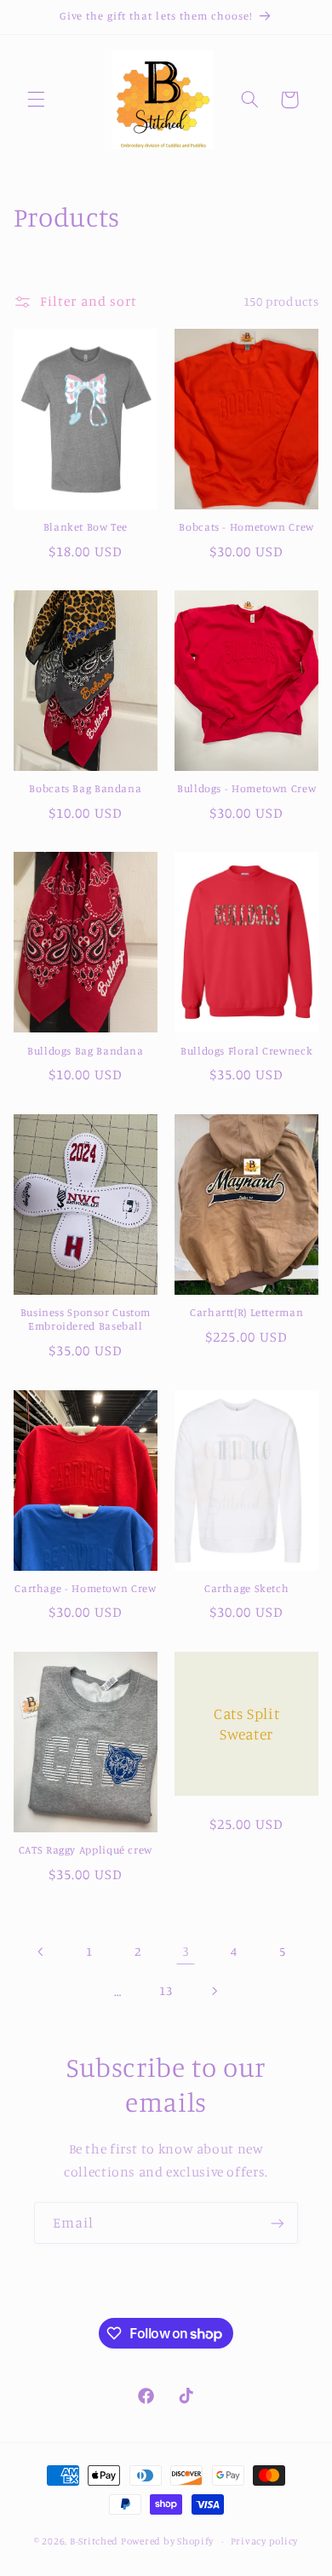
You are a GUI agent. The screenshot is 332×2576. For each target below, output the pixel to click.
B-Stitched (94, 2541)
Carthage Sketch (246, 1588)
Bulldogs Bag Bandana (86, 1051)
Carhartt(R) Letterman (246, 1312)
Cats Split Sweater (246, 1723)
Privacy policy (264, 2541)
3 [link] (186, 1951)
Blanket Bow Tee (86, 527)
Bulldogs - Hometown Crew (246, 788)
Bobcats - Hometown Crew (246, 527)
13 (166, 1990)
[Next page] (215, 1991)
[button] (36, 100)
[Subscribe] (278, 2223)
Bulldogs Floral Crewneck (246, 1051)
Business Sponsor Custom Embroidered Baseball (86, 1319)
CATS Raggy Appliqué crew (86, 1850)
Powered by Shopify (167, 2541)
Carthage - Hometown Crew (85, 1588)
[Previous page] (41, 1952)
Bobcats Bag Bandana (85, 788)
